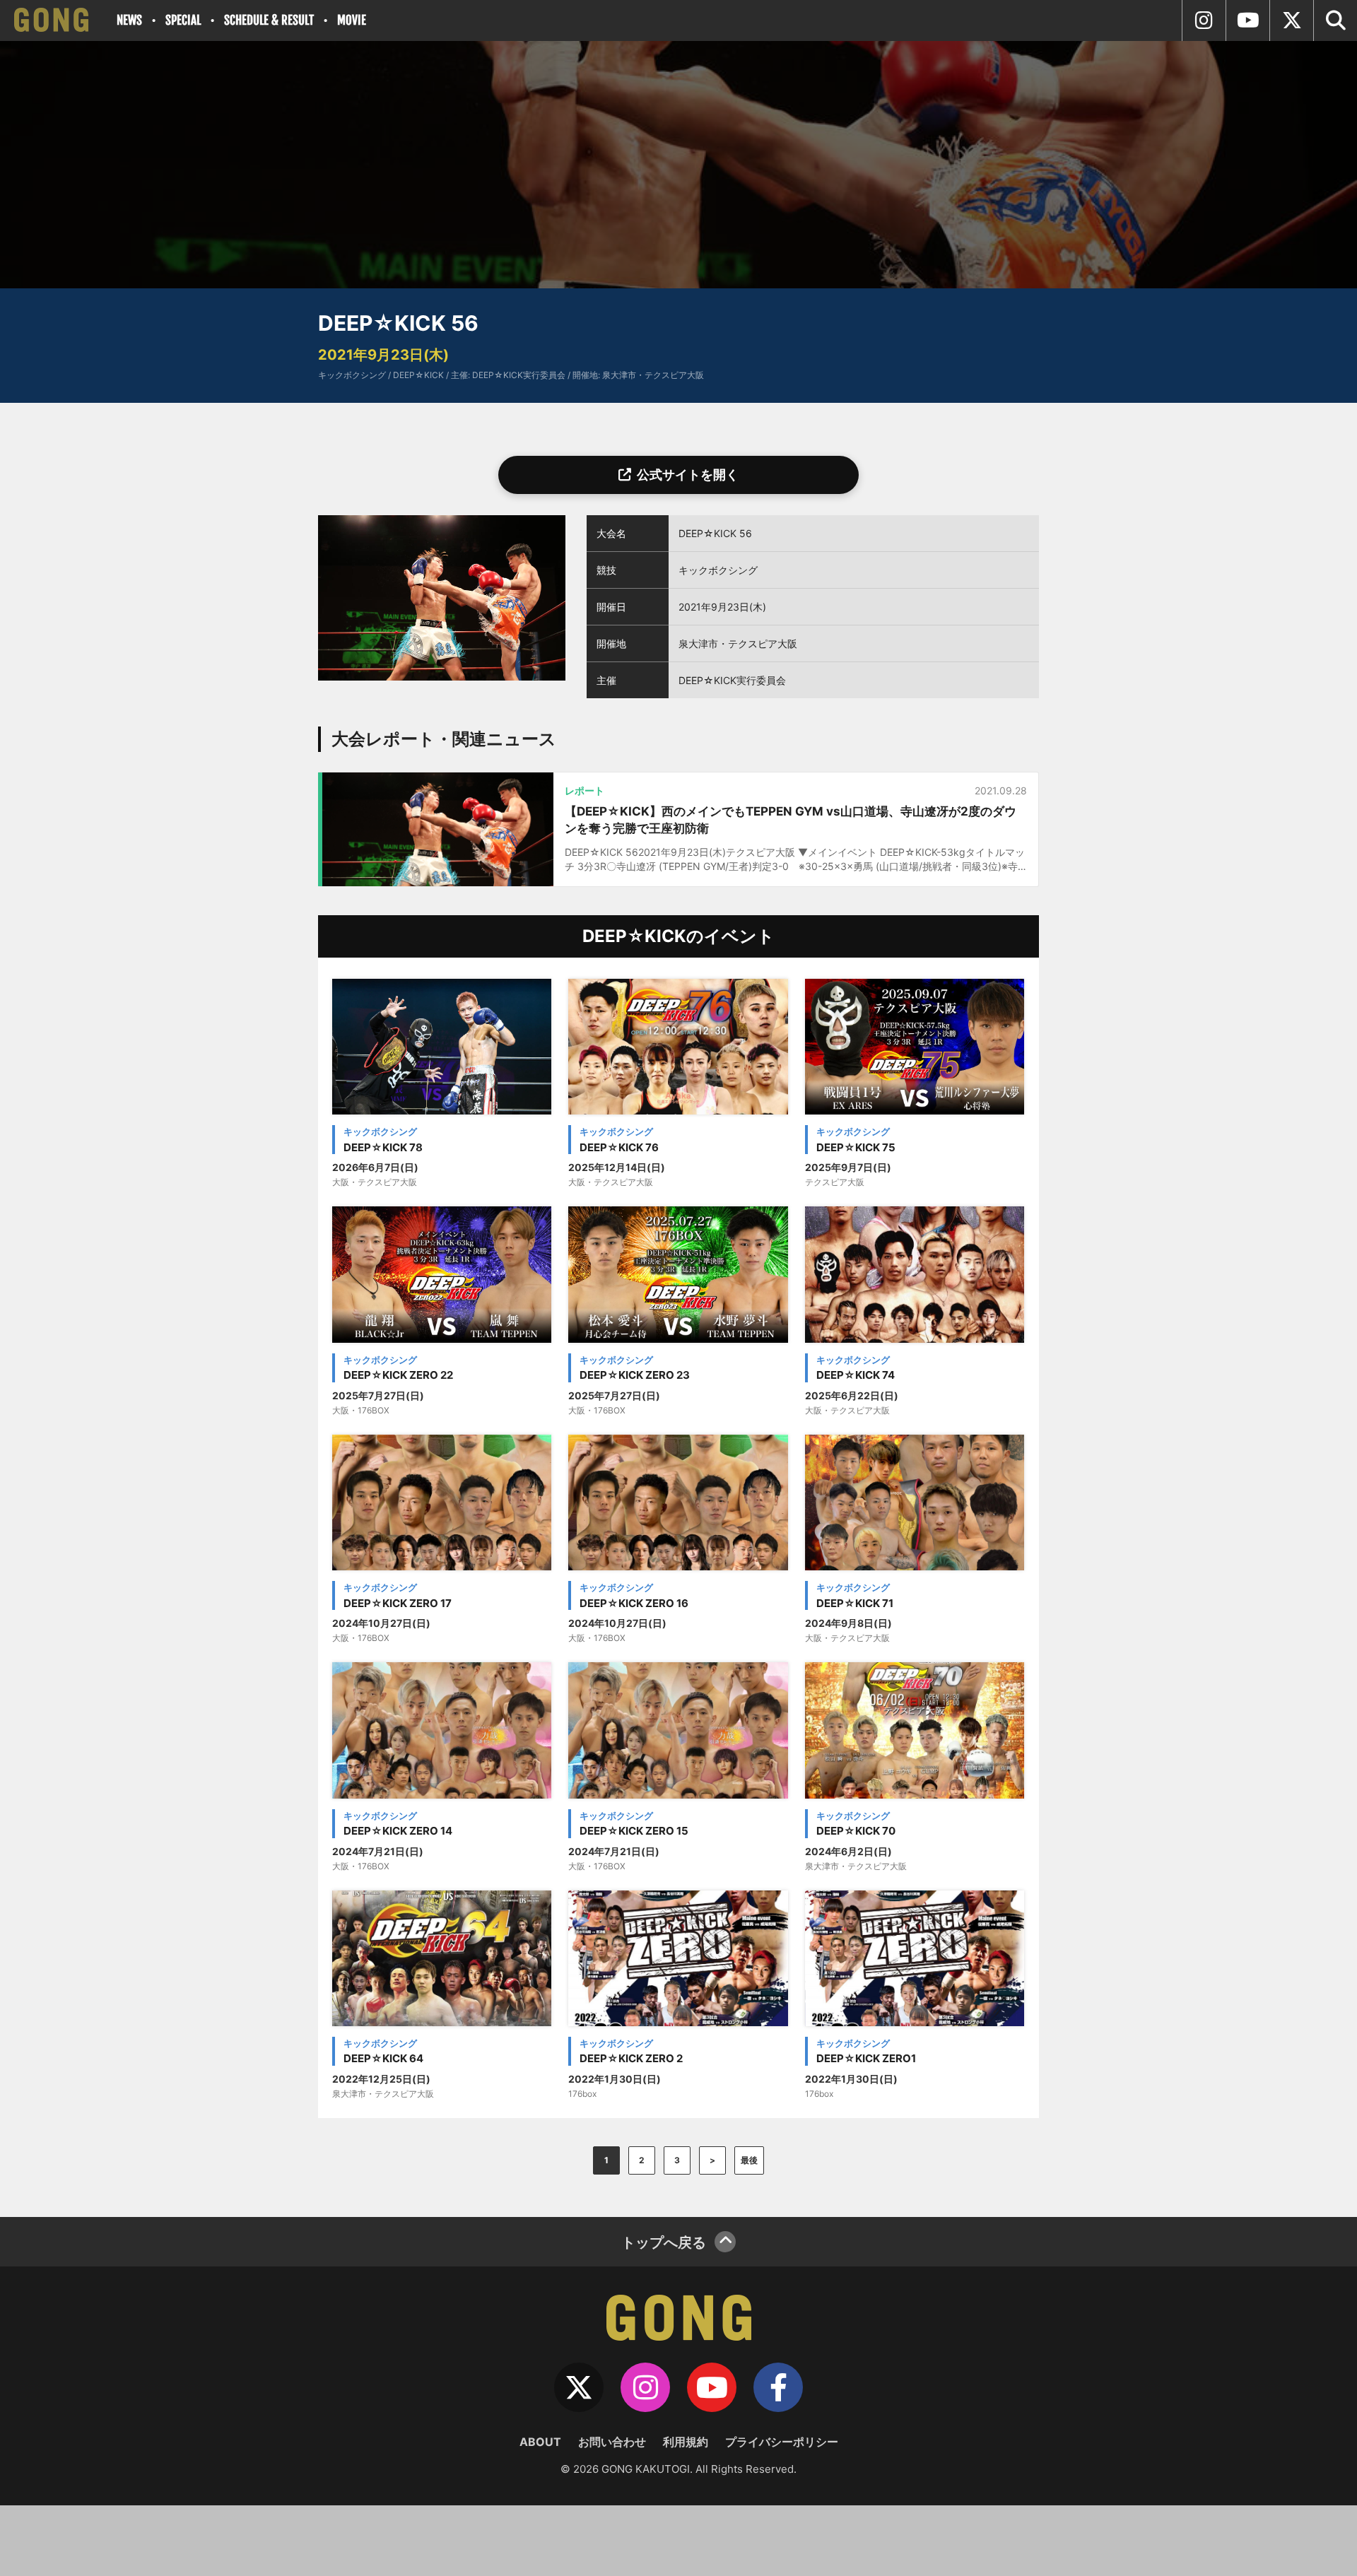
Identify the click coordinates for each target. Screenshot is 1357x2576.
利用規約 (686, 2442)
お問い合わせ (612, 2442)
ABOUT (540, 2442)
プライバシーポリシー (782, 2442)
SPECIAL (183, 20)
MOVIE (352, 20)
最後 (749, 2160)
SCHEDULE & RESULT (269, 20)
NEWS (129, 20)
